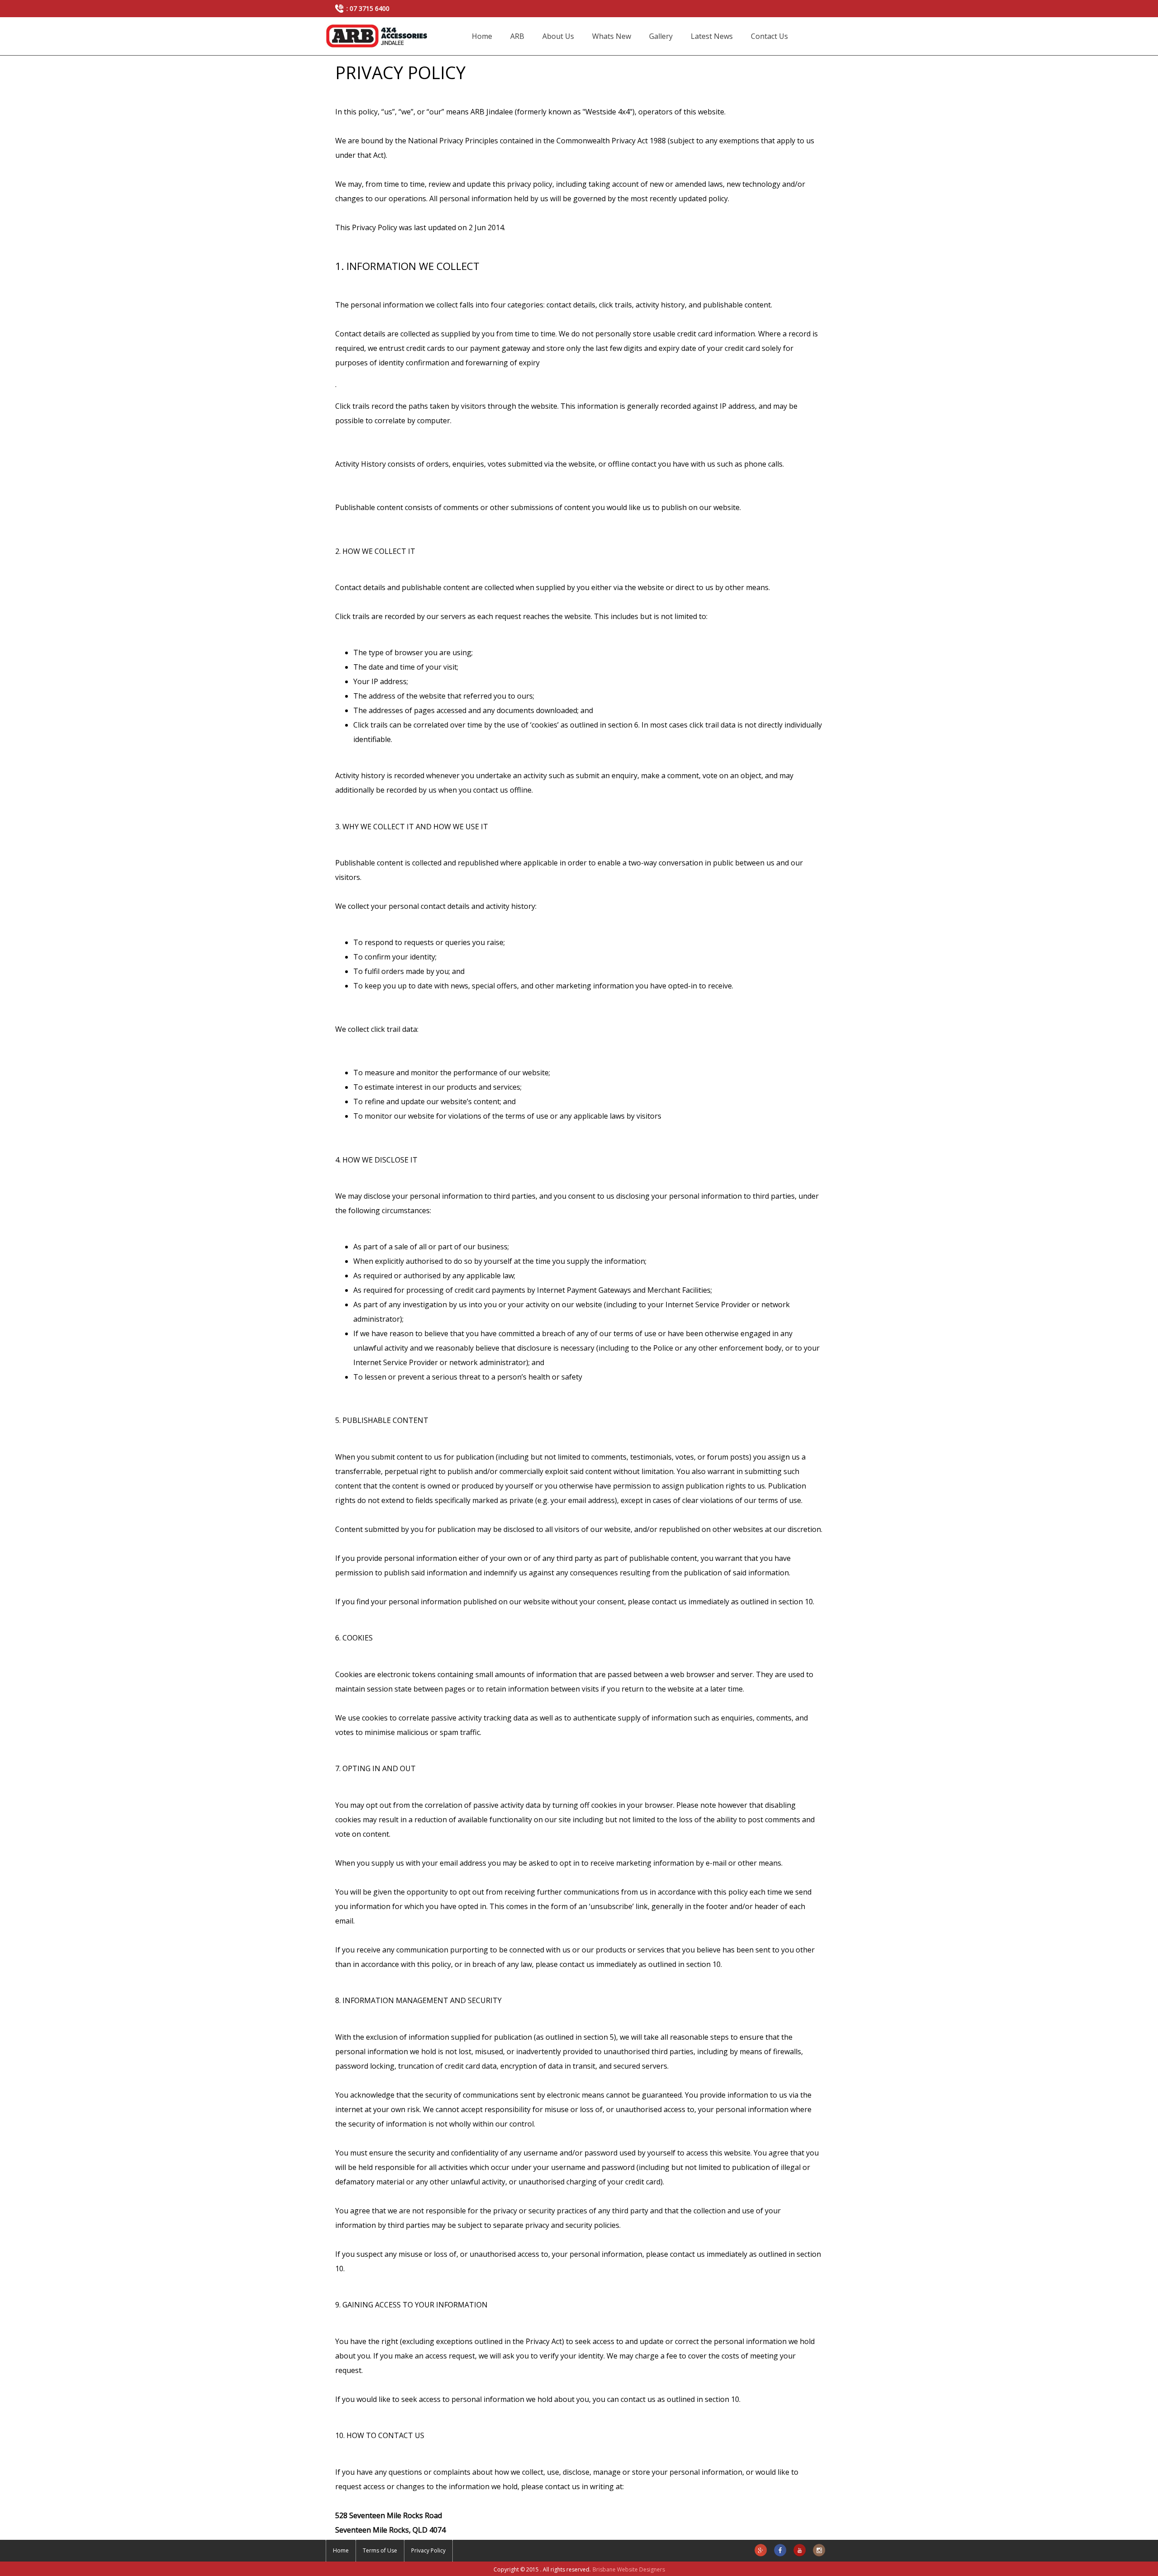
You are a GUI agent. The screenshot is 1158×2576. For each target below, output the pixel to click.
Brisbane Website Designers (629, 2569)
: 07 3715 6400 (368, 8)
